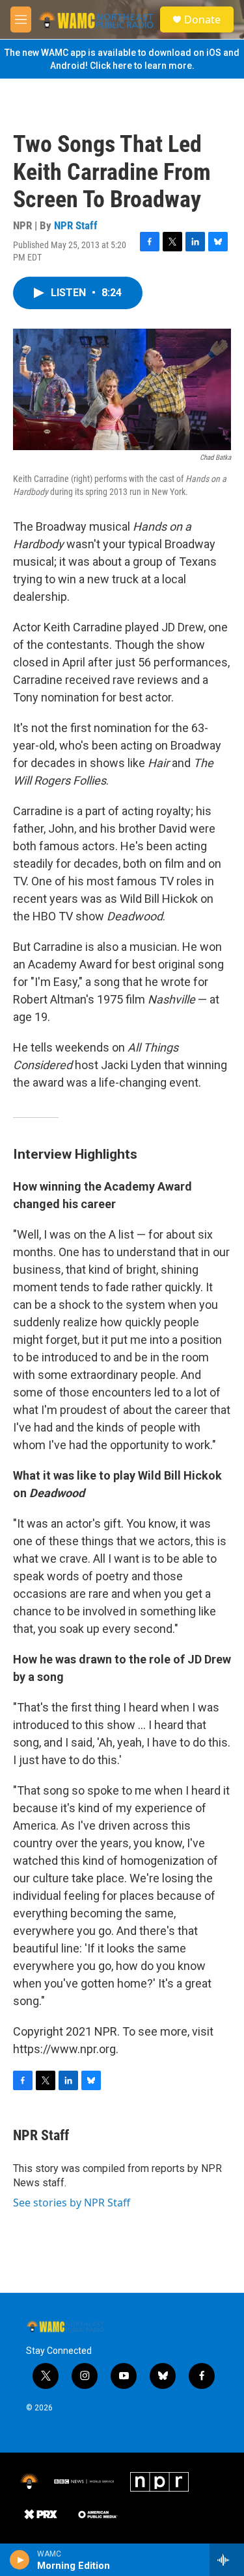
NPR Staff (76, 225)
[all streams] (227, 2560)
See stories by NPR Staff (72, 2203)
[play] (20, 2560)
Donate (202, 19)
